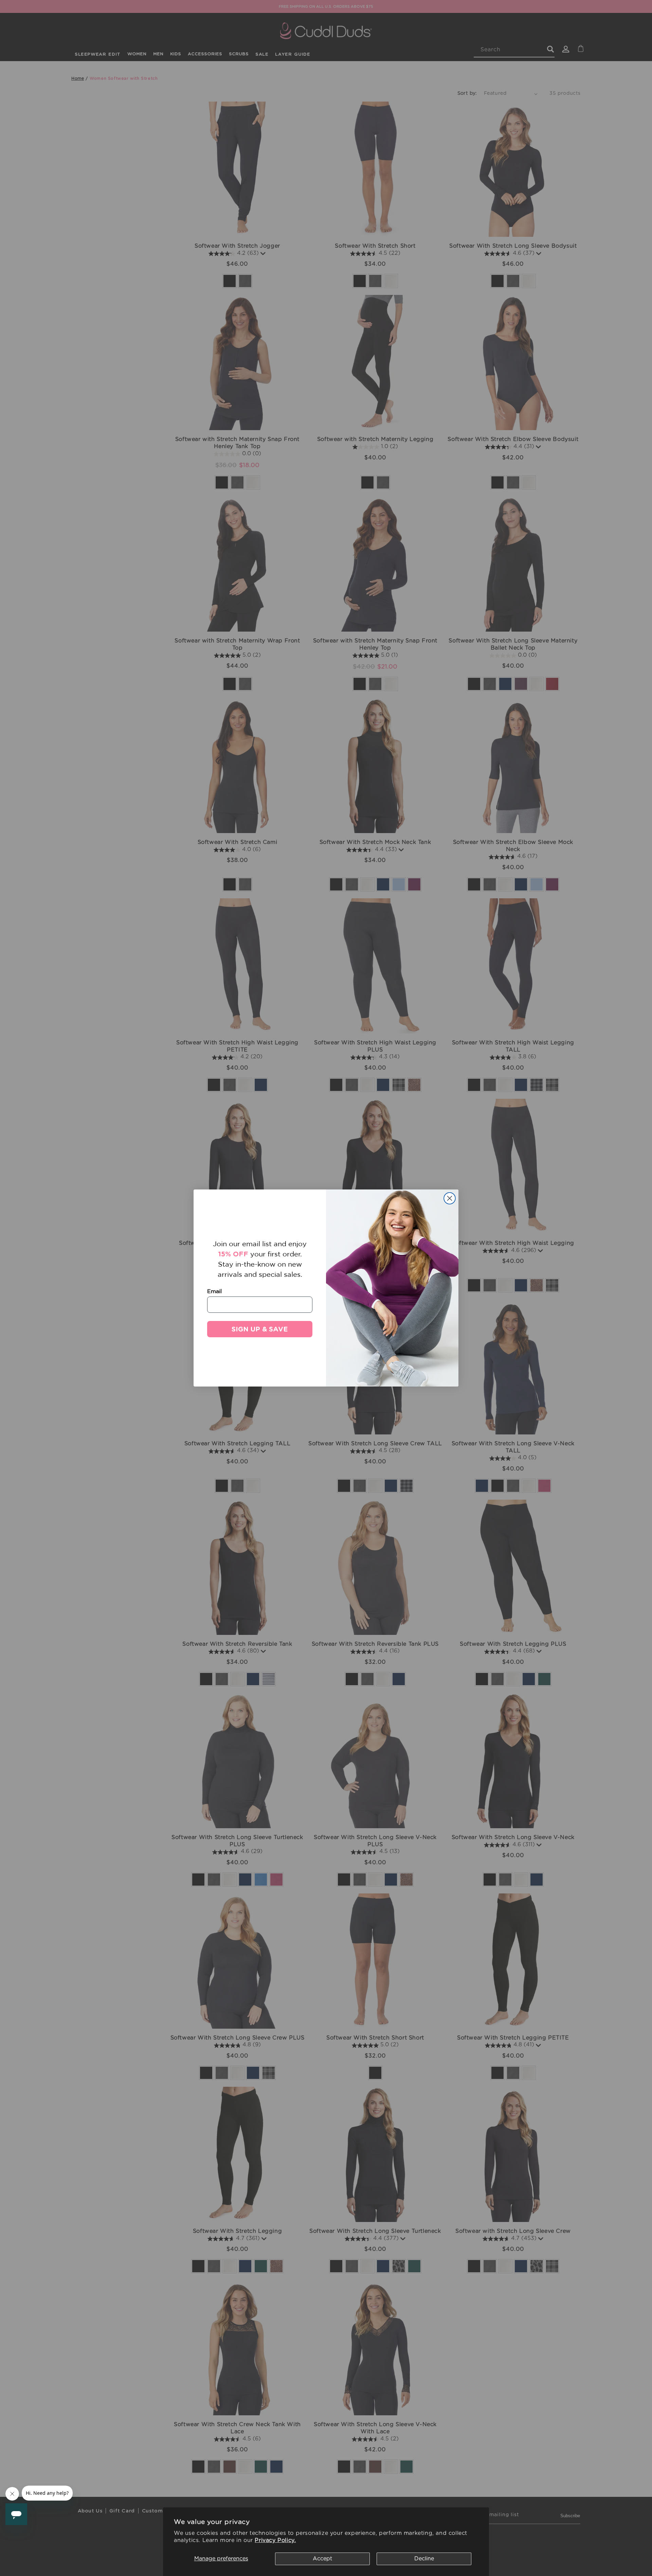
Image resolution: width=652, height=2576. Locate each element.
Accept (322, 2559)
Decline (424, 2559)
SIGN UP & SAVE (260, 1329)
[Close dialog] (450, 1198)
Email (214, 1291)
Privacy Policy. (275, 2540)
